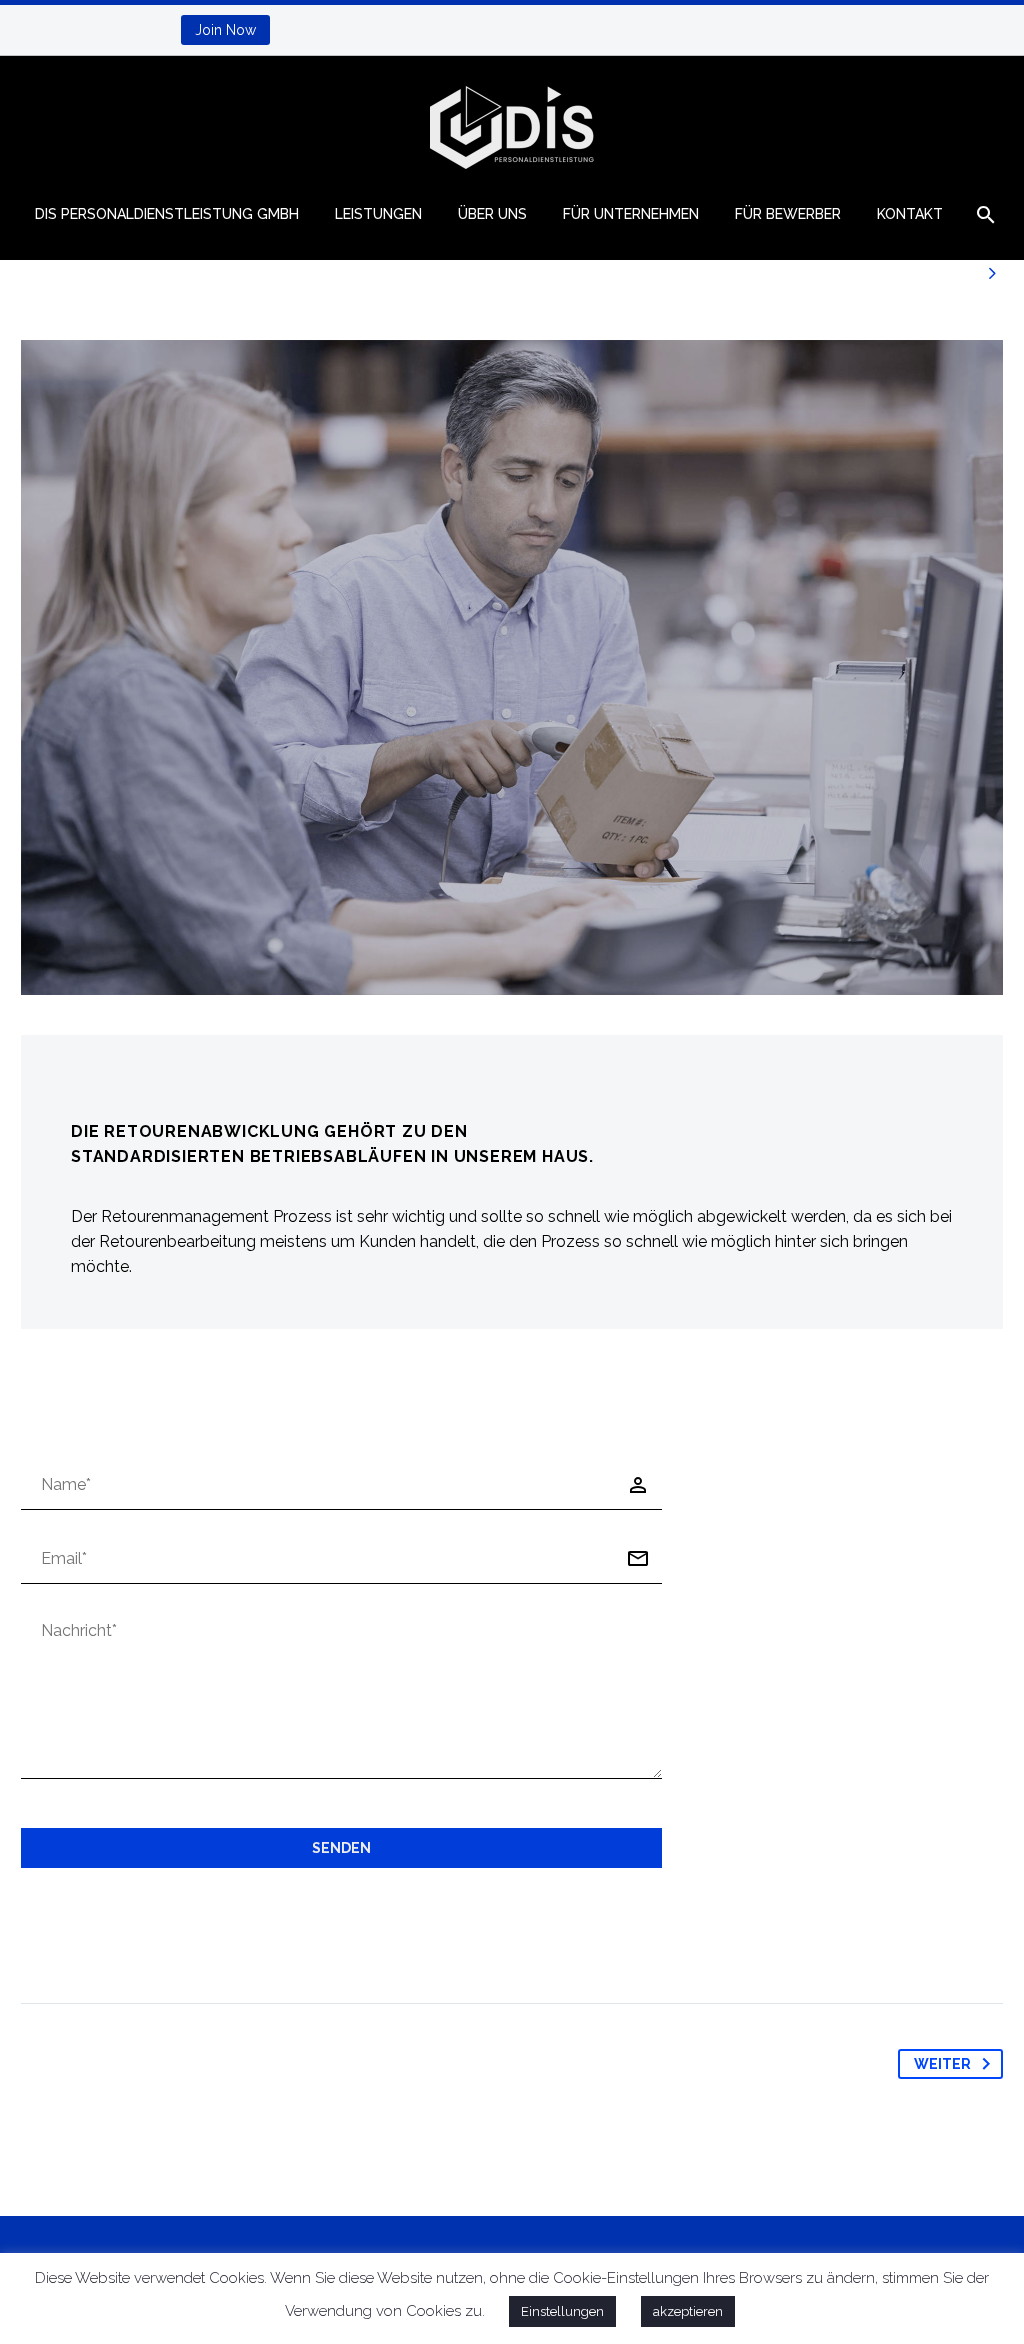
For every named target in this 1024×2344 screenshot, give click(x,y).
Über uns (492, 214)
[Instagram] (101, 30)
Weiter (942, 2064)
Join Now (225, 30)
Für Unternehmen (631, 214)
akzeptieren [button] (688, 2311)
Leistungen (378, 214)
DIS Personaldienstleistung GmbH (167, 214)
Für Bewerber (788, 214)
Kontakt (910, 214)
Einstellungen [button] (562, 2311)
